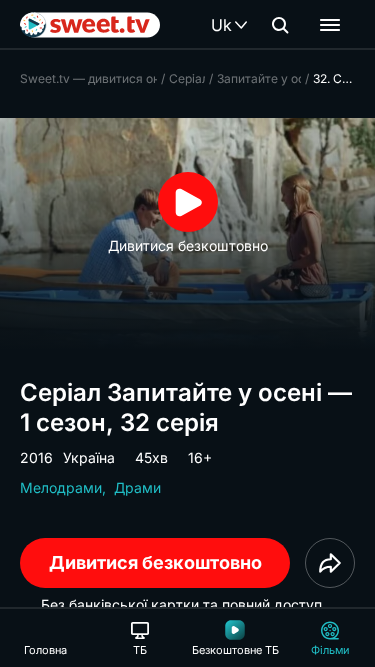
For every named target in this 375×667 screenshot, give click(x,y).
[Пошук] (280, 25)
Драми (137, 487)
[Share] (330, 563)
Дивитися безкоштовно (155, 562)
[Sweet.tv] (90, 25)
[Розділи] (330, 25)
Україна (89, 457)
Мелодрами (61, 487)
